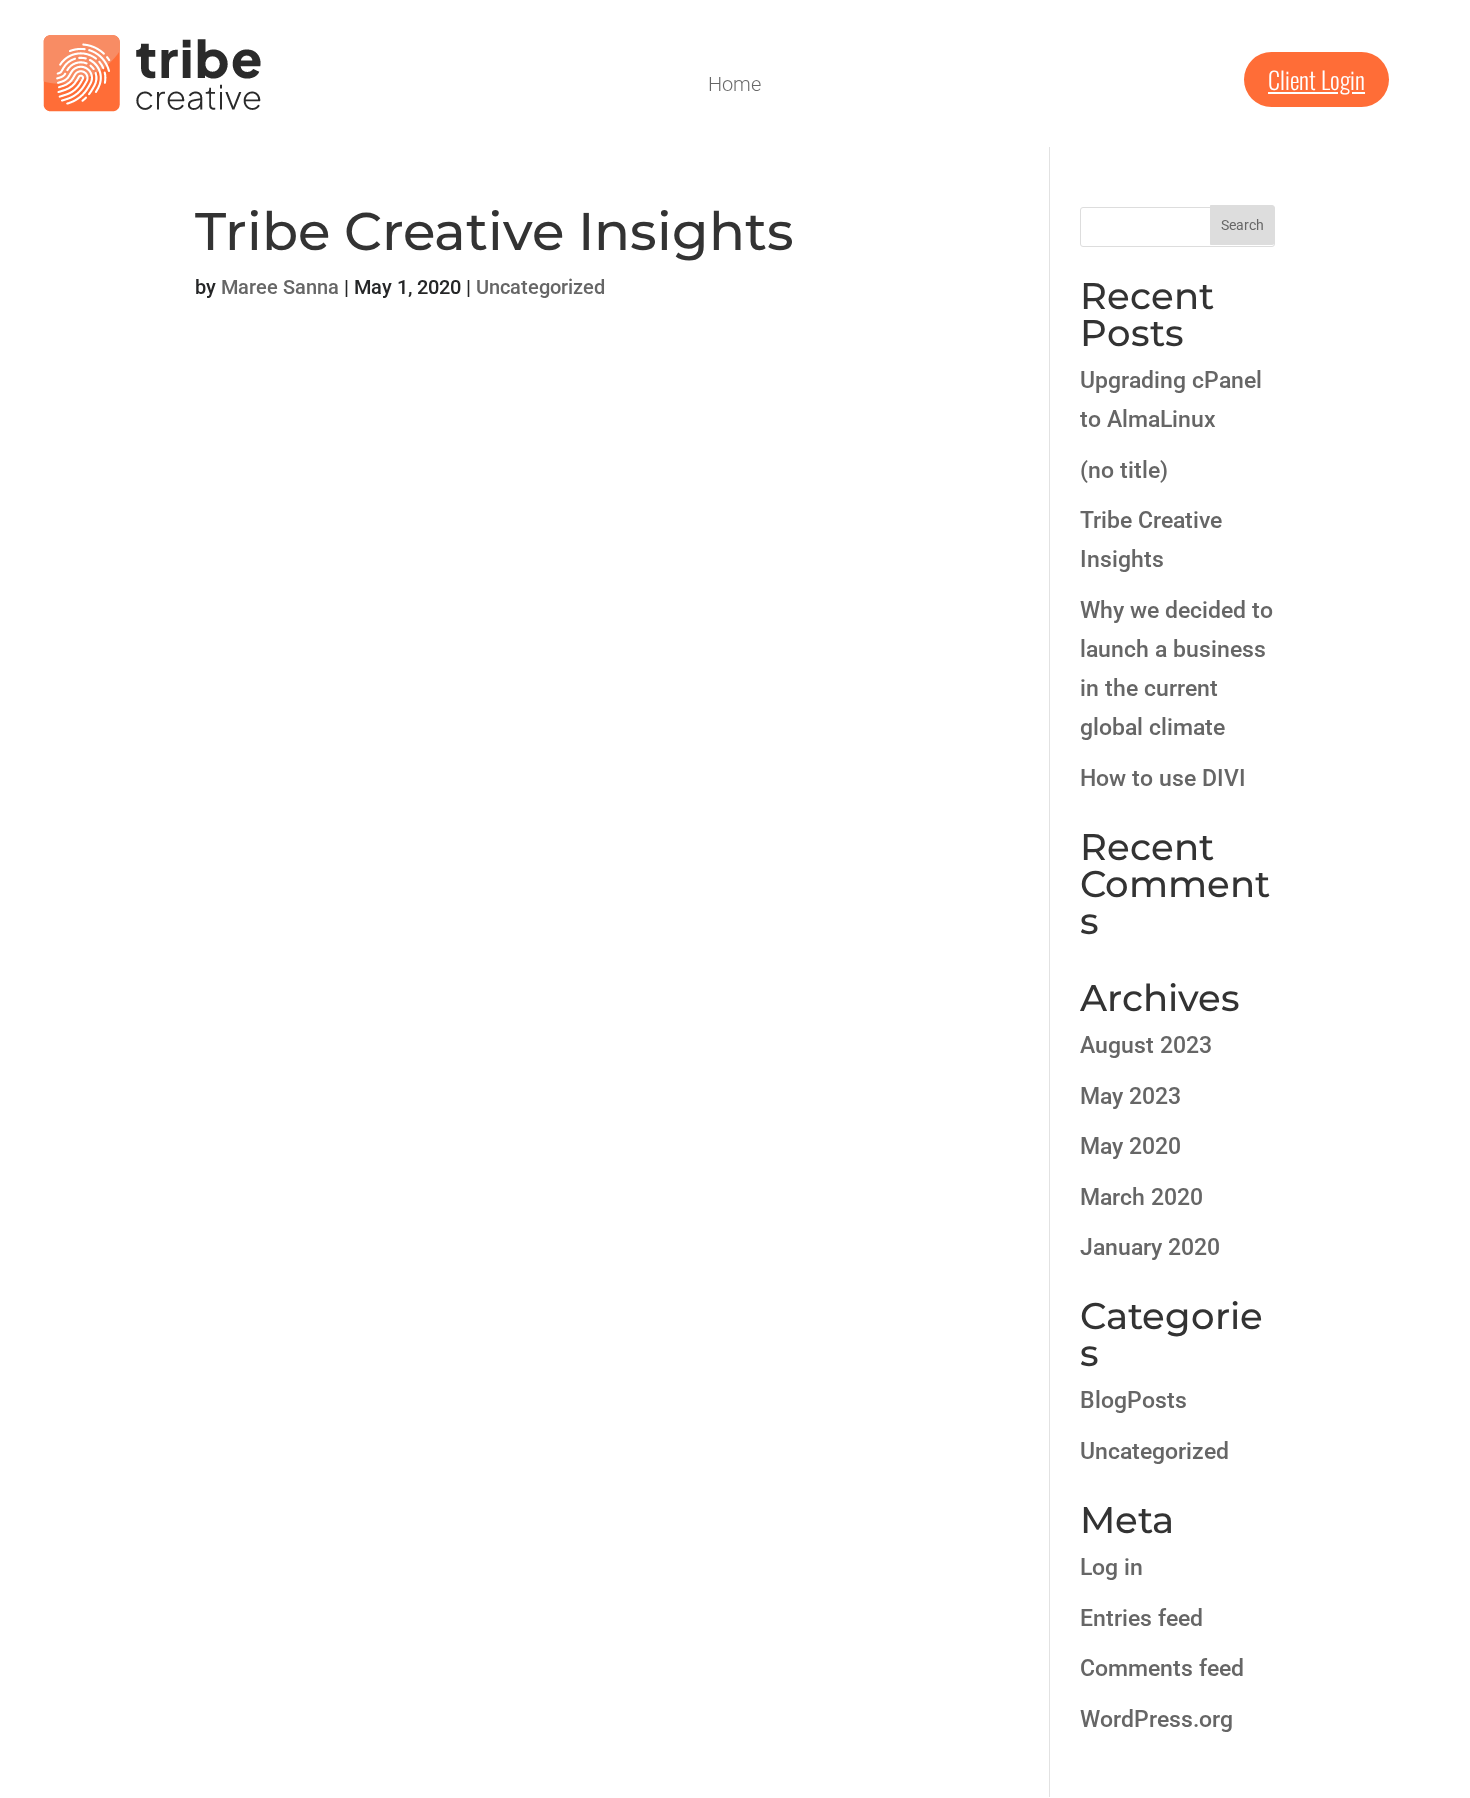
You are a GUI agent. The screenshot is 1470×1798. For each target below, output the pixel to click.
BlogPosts (1133, 1400)
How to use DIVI (1163, 778)
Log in (1111, 1567)
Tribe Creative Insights (494, 231)
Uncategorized (540, 287)
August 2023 (1146, 1045)
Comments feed (1162, 1668)
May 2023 (1130, 1096)
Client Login (1316, 79)
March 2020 (1141, 1197)
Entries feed (1141, 1618)
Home (734, 86)
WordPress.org (1156, 1719)
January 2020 (1150, 1247)
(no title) (1124, 470)
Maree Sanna (280, 287)
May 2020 (1130, 1146)
